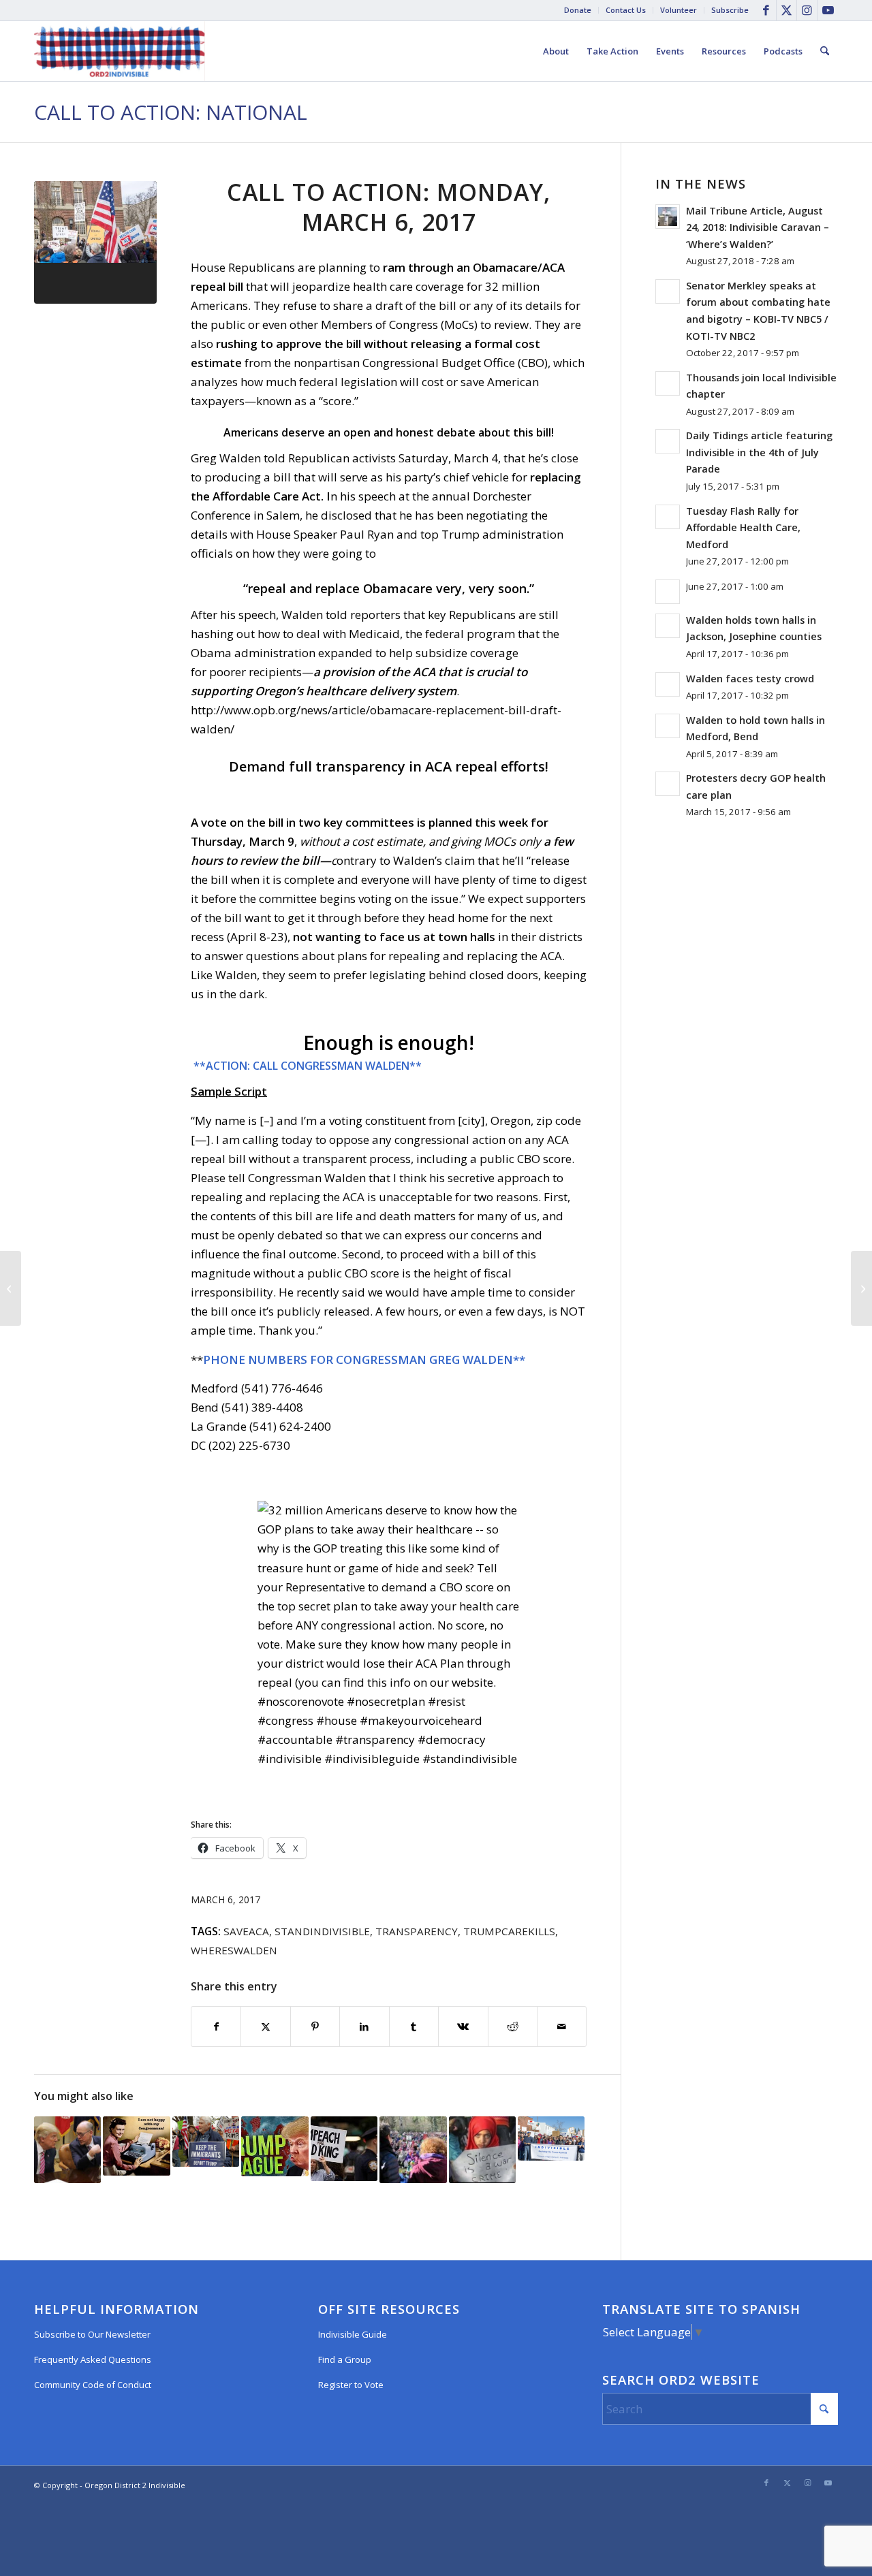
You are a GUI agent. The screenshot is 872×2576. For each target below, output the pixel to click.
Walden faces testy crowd (750, 679)
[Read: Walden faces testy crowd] (668, 684)
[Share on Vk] (463, 2026)
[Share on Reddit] (513, 2026)
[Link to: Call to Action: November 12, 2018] (413, 2150)
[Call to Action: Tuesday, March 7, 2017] (861, 1288)
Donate (578, 10)
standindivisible (322, 1931)
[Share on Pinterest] (315, 2026)
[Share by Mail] (562, 2026)
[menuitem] (578, 10)
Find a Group (345, 2359)
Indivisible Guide (353, 2334)
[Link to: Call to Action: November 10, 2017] (136, 2146)
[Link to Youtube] (828, 10)
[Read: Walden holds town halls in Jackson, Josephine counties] (668, 626)
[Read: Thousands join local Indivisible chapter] (668, 383)
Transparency (417, 1931)
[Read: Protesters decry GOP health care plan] (668, 784)
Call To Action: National (171, 112)
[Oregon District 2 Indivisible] (120, 51)
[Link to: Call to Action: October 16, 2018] (206, 2142)
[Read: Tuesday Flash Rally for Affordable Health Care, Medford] (668, 517)
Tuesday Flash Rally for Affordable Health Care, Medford (743, 528)
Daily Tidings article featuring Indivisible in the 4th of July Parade (759, 452)
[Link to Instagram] (807, 10)
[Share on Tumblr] (414, 2026)
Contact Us (626, 10)
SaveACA (246, 1931)
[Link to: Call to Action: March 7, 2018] (67, 2150)
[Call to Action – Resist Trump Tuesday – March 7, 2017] (11, 1288)
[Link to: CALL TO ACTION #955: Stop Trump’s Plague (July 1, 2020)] (275, 2147)
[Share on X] (265, 2026)
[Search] (825, 51)
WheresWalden (234, 1950)
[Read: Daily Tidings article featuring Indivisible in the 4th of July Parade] (668, 441)
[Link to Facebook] (766, 10)
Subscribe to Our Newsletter (92, 2334)
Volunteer (679, 10)
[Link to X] (787, 10)
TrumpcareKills (509, 1931)
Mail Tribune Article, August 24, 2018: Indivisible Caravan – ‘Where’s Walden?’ (758, 227)
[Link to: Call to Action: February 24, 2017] (551, 2139)
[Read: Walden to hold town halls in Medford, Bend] (668, 726)
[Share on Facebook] (216, 2026)
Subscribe (730, 10)
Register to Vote (351, 2385)
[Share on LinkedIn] (364, 2026)
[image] (95, 242)
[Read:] (668, 592)
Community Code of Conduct (93, 2385)
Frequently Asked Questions (93, 2359)
